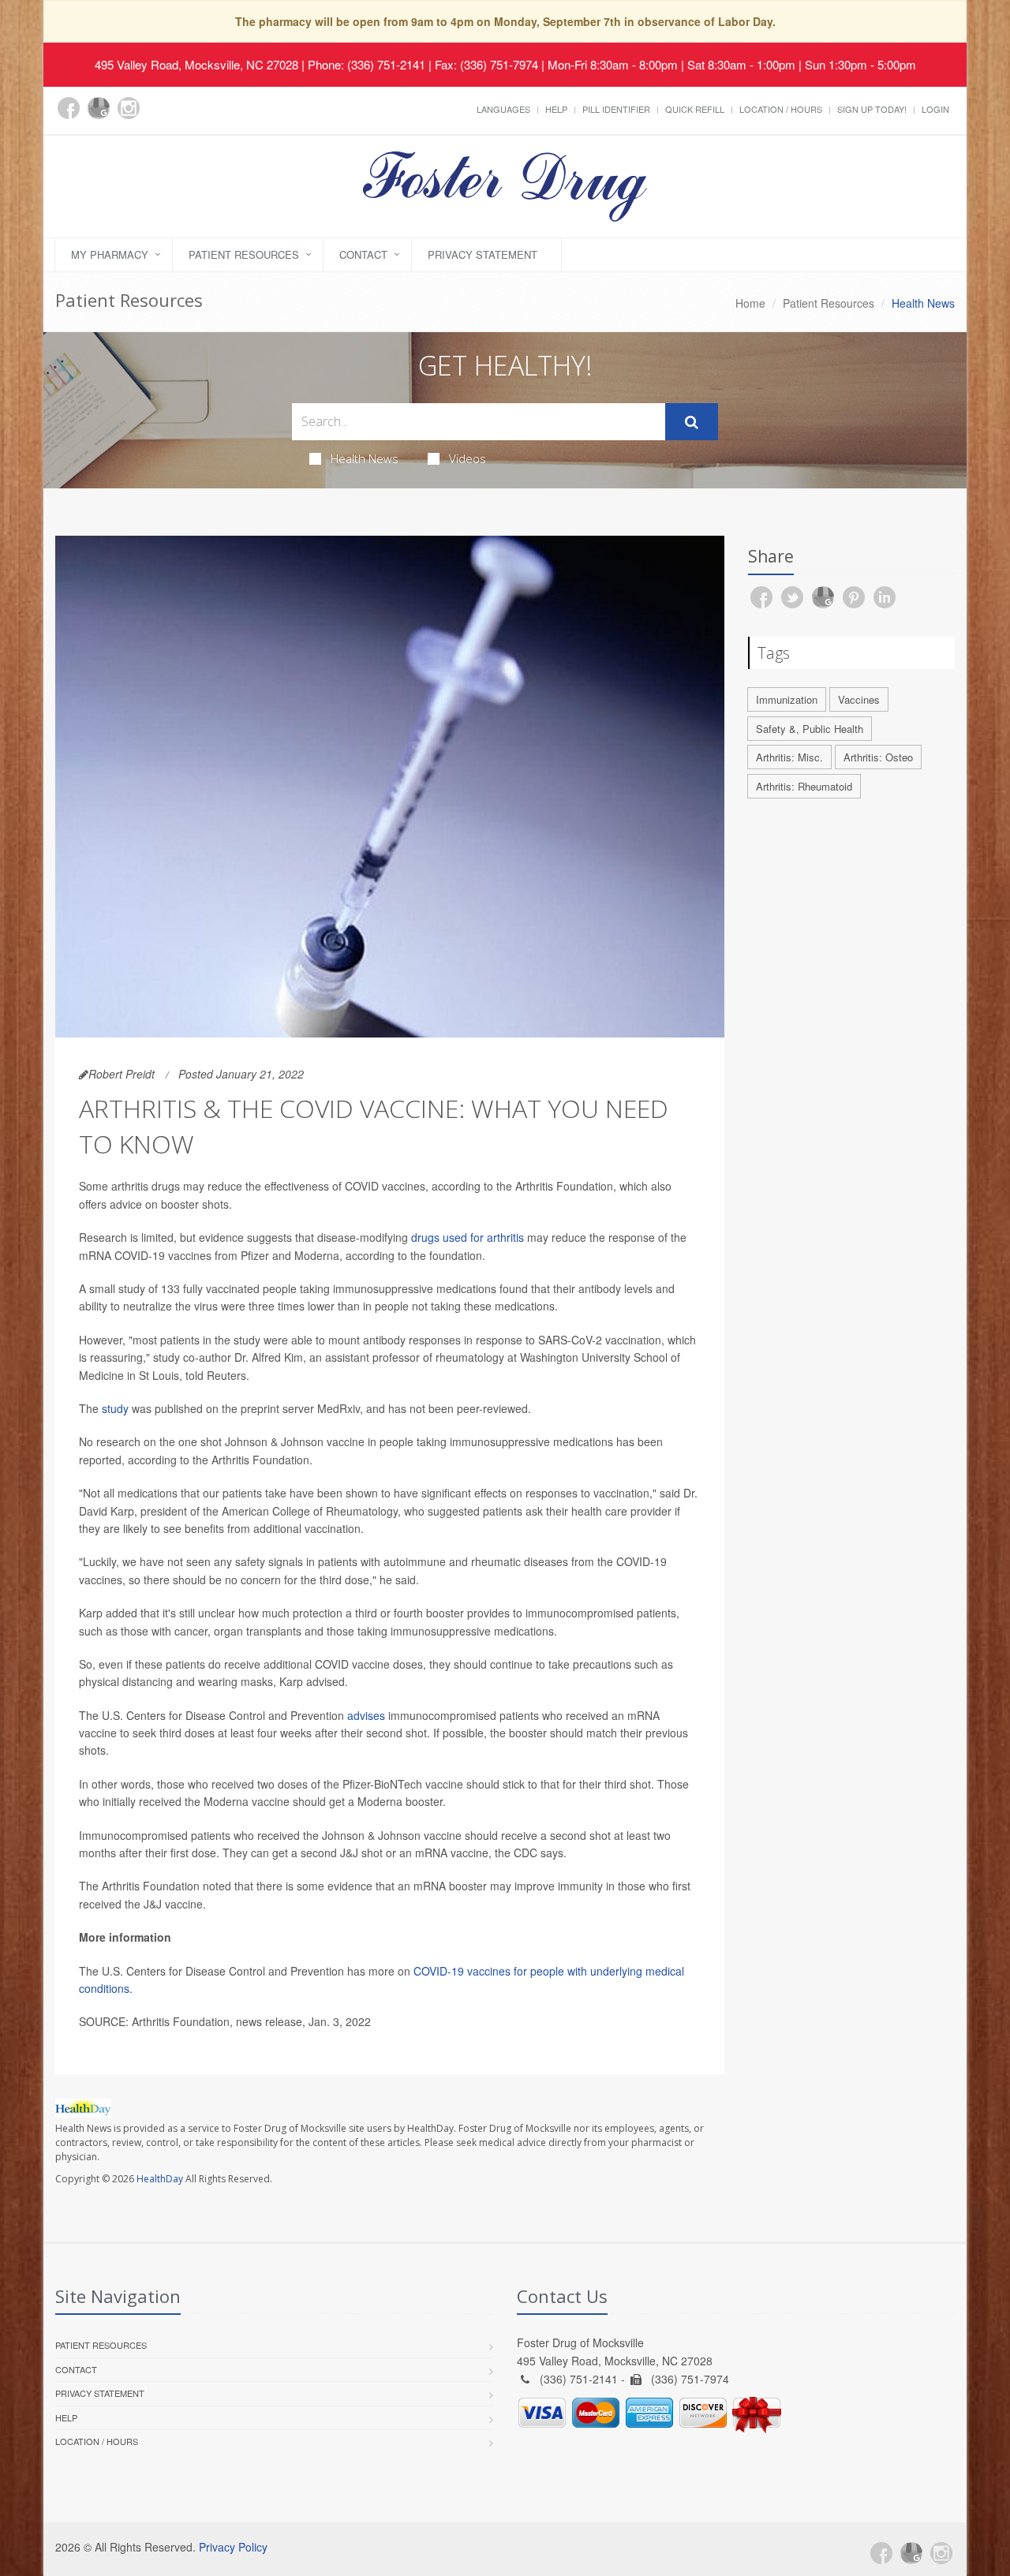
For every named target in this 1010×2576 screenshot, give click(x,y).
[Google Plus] (99, 108)
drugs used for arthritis (468, 1237)
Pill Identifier (616, 109)
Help (556, 109)
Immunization (787, 699)
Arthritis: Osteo (878, 757)
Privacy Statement (483, 254)
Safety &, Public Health (810, 729)
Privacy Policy (233, 2547)
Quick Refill (695, 109)
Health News (365, 458)
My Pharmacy (110, 254)
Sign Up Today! (872, 109)
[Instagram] (129, 108)
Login (935, 109)
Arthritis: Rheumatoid (804, 786)
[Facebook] (69, 108)
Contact (363, 254)
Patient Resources (244, 254)
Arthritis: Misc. (789, 757)
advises (366, 1715)
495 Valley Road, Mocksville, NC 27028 (196, 64)
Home (750, 303)
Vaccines (859, 699)
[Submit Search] (692, 422)
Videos (468, 458)
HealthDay (160, 2179)
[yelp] (159, 117)
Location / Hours (781, 109)
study (115, 1408)
